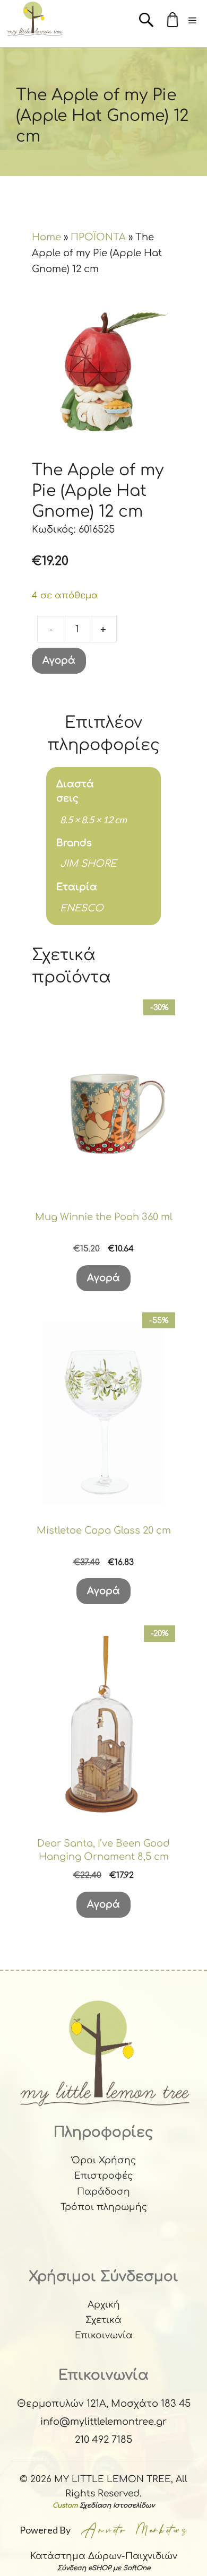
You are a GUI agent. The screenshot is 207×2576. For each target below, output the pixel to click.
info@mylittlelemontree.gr (103, 2422)
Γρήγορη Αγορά (103, 1181)
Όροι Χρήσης (104, 2160)
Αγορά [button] (103, 1278)
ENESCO (82, 908)
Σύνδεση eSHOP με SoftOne (104, 2568)
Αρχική (104, 2305)
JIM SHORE (88, 864)
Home (46, 237)
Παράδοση (103, 2192)
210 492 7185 (103, 2440)
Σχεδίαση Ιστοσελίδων (117, 2505)
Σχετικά (103, 2320)
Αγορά (59, 660)
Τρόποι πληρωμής (104, 2207)
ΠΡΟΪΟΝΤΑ (98, 237)
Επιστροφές (103, 2176)
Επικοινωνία (104, 2335)
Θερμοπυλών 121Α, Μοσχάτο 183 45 (104, 2404)
